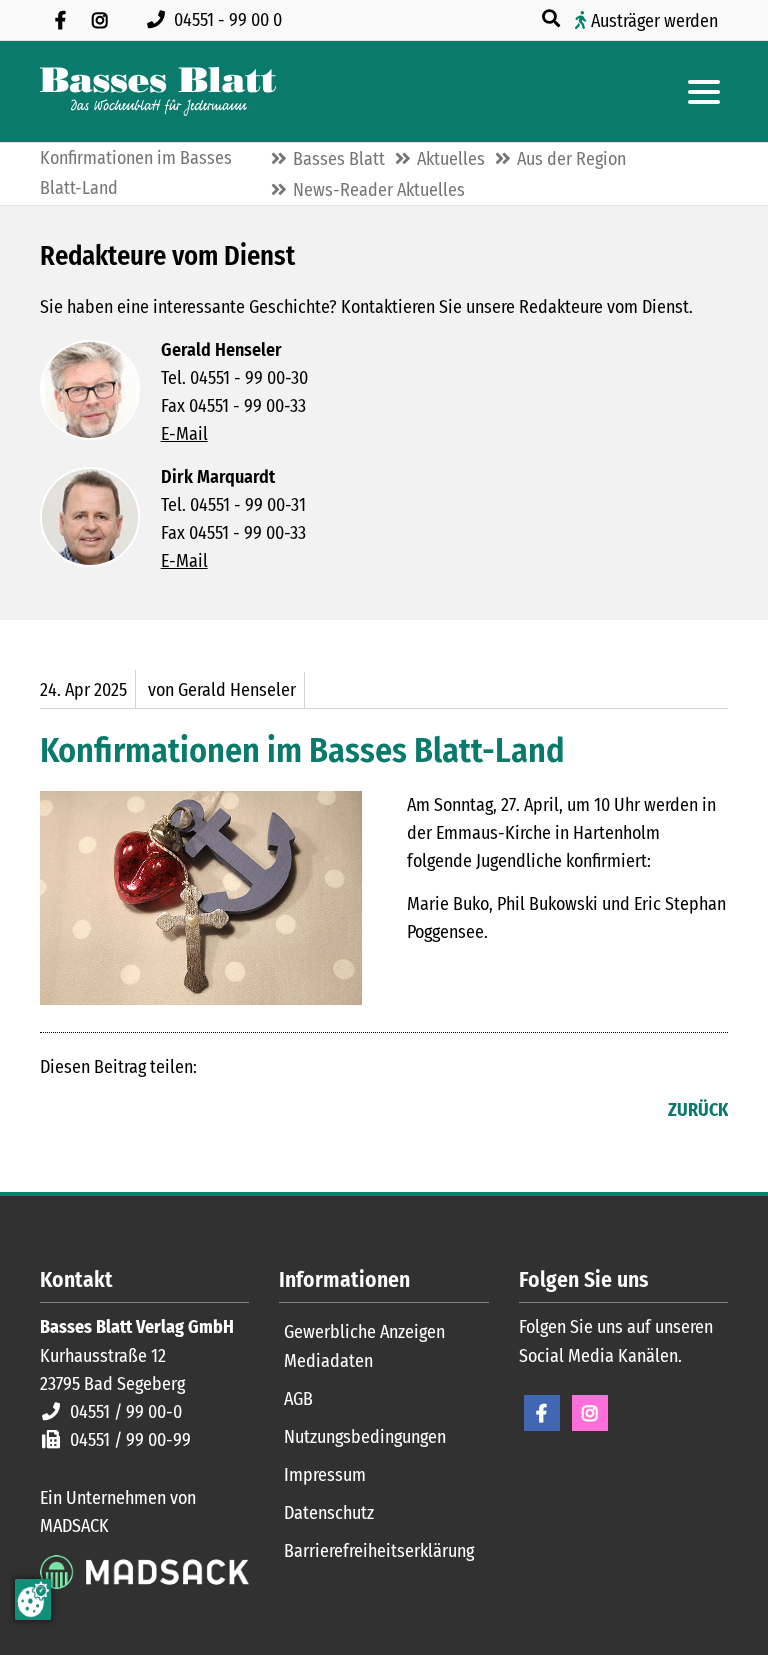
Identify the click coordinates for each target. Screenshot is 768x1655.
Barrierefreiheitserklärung (379, 1551)
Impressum (325, 1475)
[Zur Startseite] (158, 91)
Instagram (590, 1413)
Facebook (56, 1112)
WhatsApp (176, 1112)
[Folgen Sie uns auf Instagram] (100, 20)
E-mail (136, 1112)
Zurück (698, 1110)
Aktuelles (451, 159)
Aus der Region (571, 159)
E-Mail (184, 434)
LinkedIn (96, 1112)
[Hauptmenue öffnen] (704, 92)
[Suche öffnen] (553, 19)
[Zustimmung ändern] (33, 1599)
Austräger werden (654, 21)
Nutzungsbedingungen (365, 1437)
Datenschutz (329, 1513)
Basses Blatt (339, 159)
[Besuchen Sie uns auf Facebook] (60, 20)
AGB (298, 1399)
